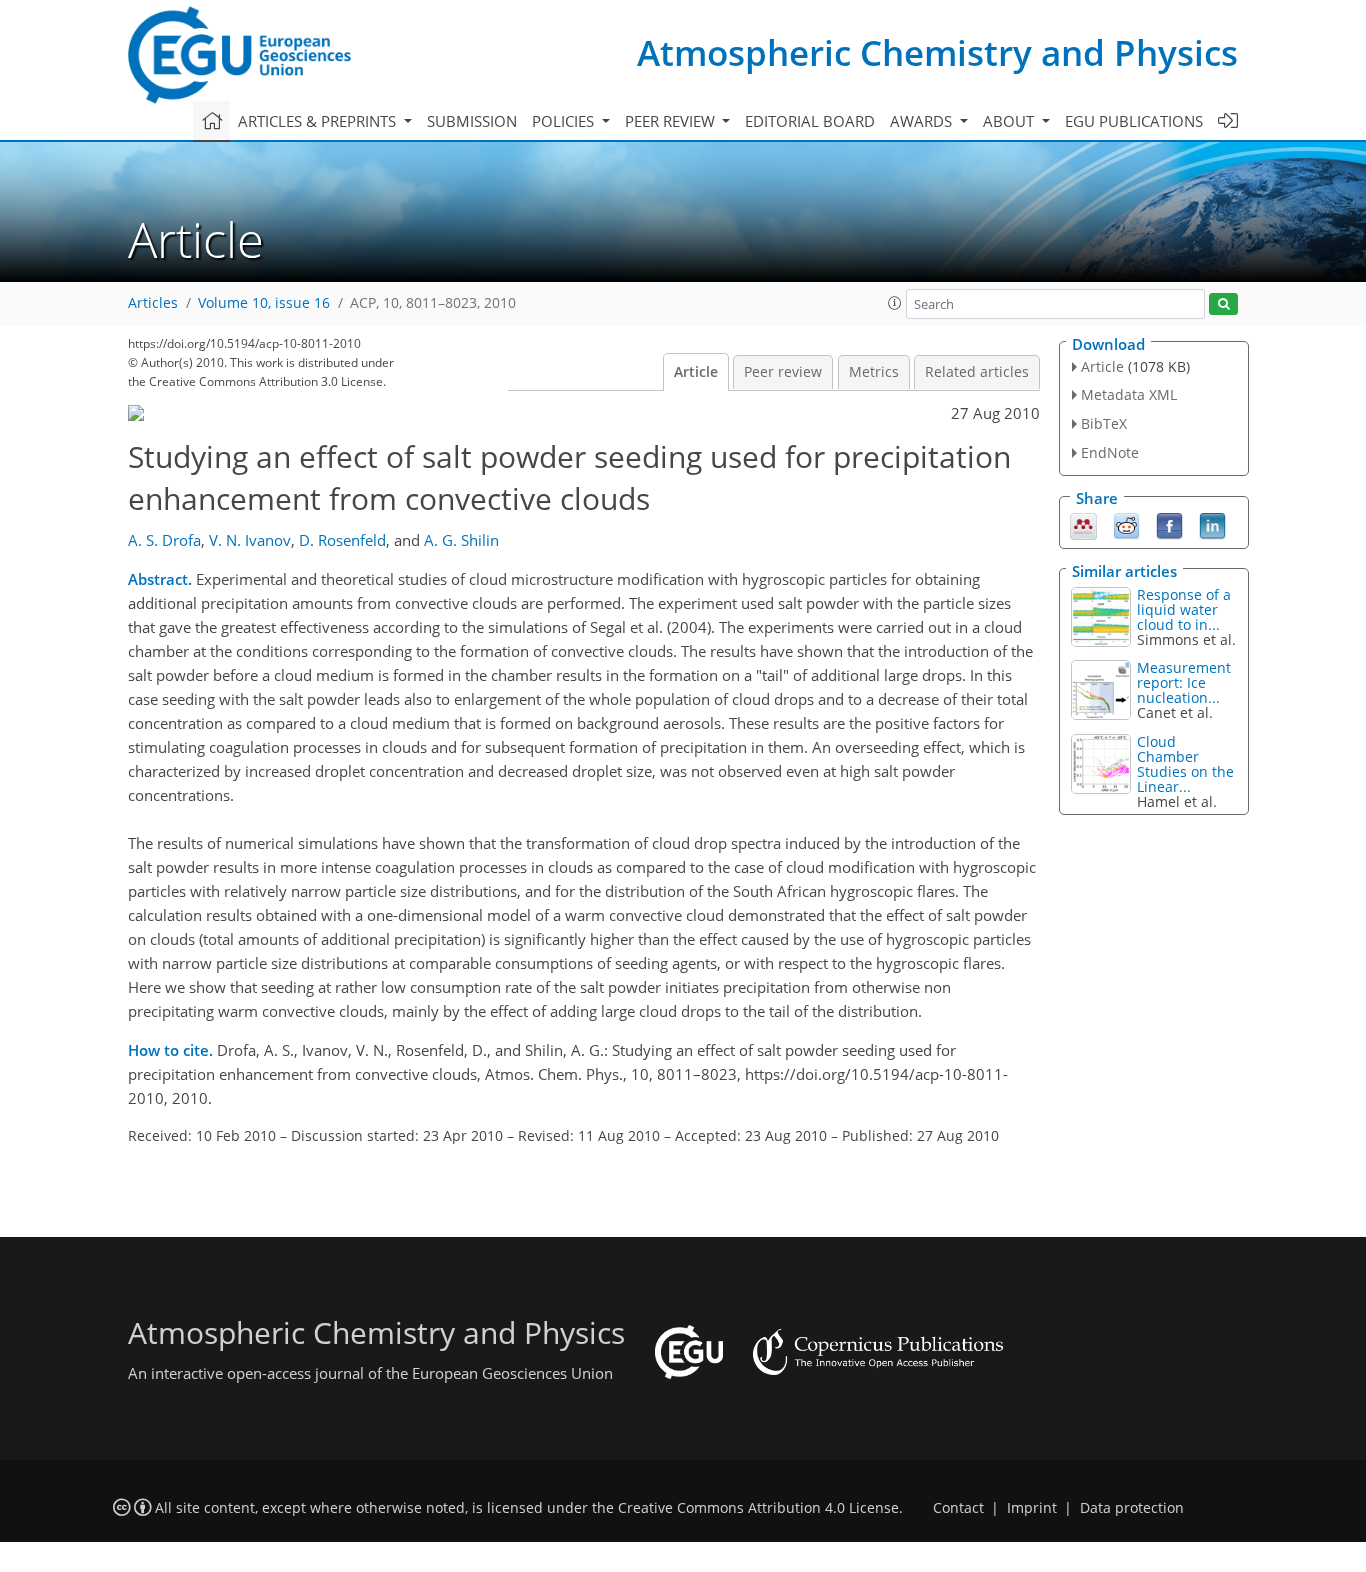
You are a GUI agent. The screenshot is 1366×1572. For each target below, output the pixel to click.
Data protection (1132, 1508)
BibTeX (1104, 423)
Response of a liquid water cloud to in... (1184, 609)
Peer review (783, 372)
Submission (472, 121)
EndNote (1110, 452)
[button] (895, 303)
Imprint (1032, 1508)
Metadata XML (1129, 394)
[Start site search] (1223, 304)
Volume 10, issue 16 (264, 303)
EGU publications (1134, 121)
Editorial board (810, 121)
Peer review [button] (672, 121)
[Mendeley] (1083, 524)
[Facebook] (1169, 524)
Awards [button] (923, 121)
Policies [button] (565, 121)
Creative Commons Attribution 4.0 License (758, 1508)
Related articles (977, 372)
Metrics (874, 372)
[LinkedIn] (1212, 524)
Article (696, 372)
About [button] (1010, 121)
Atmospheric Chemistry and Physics (937, 52)
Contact (958, 1508)
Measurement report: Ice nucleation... (1184, 682)
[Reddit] (1126, 524)
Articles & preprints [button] (319, 121)
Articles (153, 303)
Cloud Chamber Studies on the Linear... (1185, 764)
